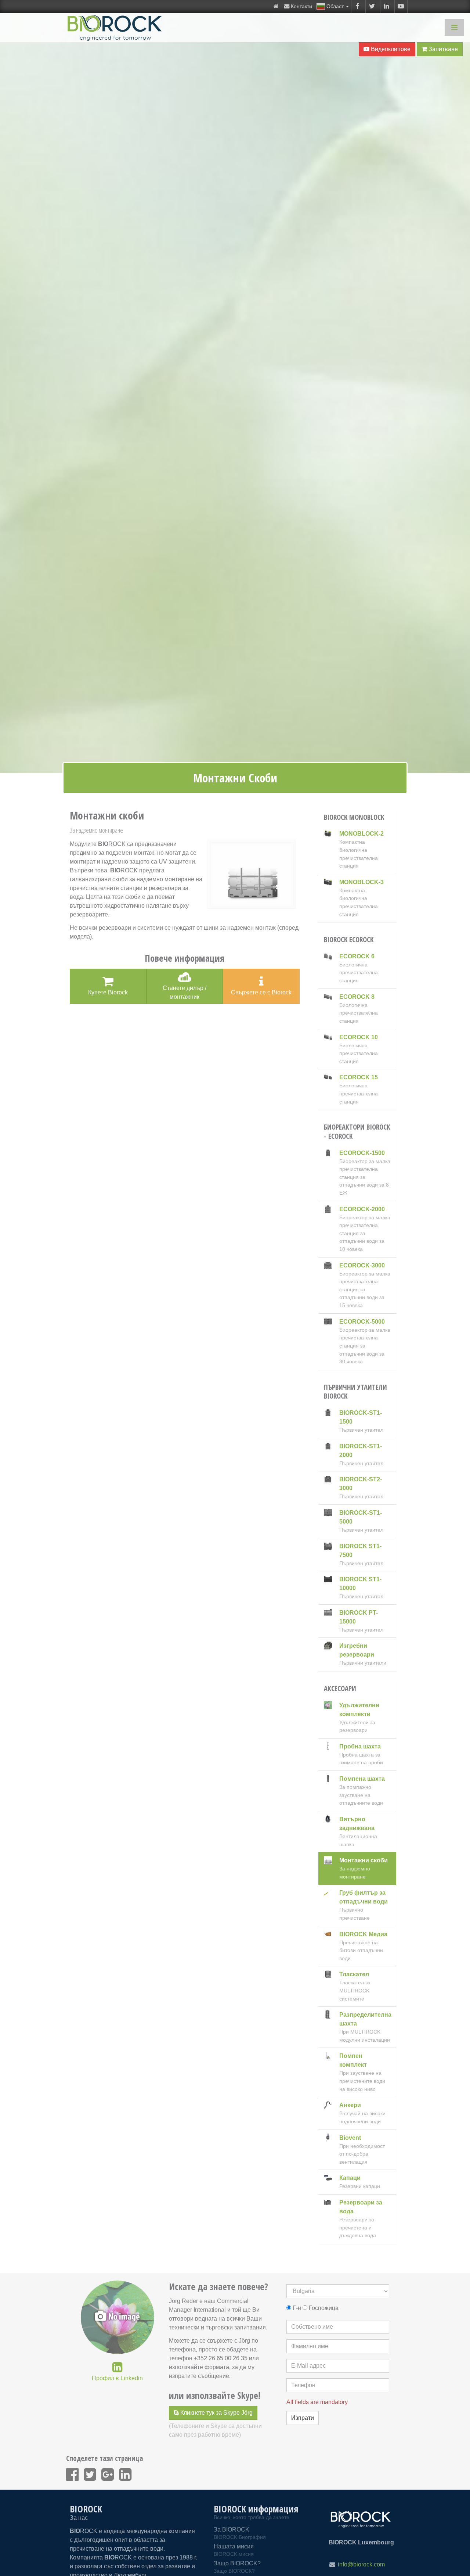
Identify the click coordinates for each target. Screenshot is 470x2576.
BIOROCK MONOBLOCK (354, 817)
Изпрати (303, 2418)
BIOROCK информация (256, 2509)
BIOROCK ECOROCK (349, 940)
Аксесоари (340, 1689)
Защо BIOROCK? (237, 2567)
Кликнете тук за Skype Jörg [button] (216, 2413)
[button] (333, 6)
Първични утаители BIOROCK (355, 1392)
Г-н (297, 2308)
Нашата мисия (234, 2550)
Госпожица (324, 2308)
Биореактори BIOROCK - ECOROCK (357, 1132)
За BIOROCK (240, 2533)
